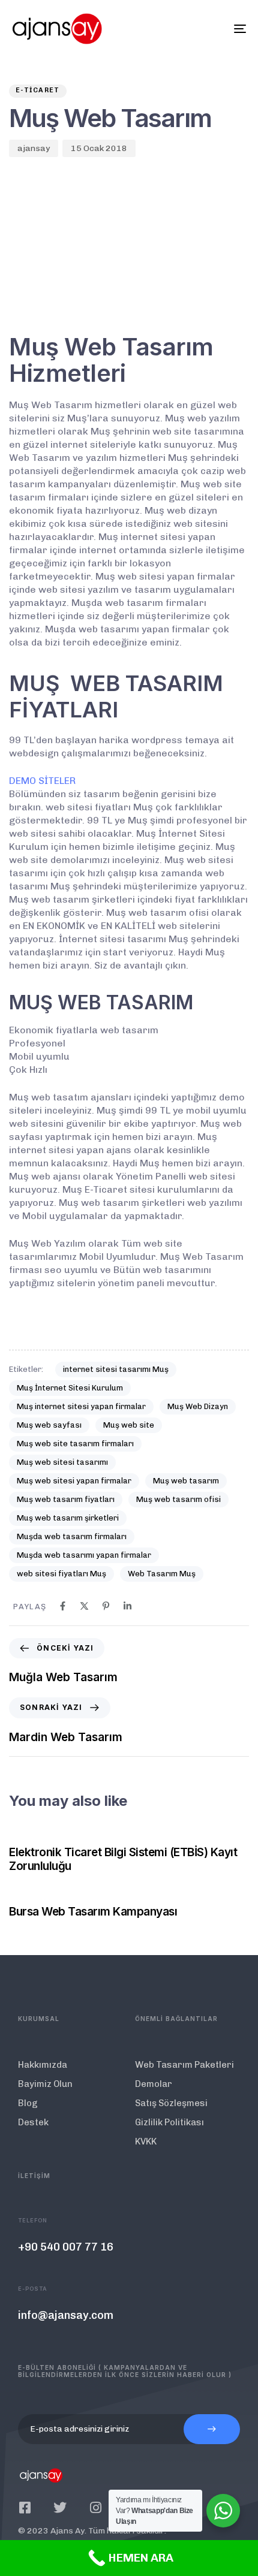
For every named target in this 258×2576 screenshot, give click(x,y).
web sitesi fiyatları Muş (61, 1574)
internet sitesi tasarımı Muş (116, 1369)
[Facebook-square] (25, 2508)
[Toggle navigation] (207, 29)
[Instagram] (95, 2508)
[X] (84, 1606)
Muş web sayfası (49, 1425)
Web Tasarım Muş (162, 1574)
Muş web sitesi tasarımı (62, 1462)
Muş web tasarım (186, 1481)
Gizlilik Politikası (169, 2122)
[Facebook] (63, 1606)
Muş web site (129, 1425)
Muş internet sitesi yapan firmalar (81, 1406)
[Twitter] (60, 2508)
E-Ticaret (38, 90)
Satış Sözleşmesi (171, 2103)
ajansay (34, 148)
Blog (28, 2103)
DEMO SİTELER (42, 781)
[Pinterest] (106, 1606)
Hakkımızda (43, 2065)
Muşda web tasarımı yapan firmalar (84, 1555)
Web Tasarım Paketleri (184, 2065)
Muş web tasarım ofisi (178, 1499)
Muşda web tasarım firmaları (72, 1536)
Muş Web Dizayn (198, 1406)
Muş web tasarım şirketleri (68, 1518)
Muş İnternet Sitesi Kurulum (70, 1388)
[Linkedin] (127, 1606)
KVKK (146, 2141)
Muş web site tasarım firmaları (75, 1444)
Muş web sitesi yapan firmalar (74, 1481)
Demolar (154, 2084)
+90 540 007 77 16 (66, 2247)
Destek (33, 2122)
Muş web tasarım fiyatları (66, 1499)
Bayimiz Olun (45, 2084)
